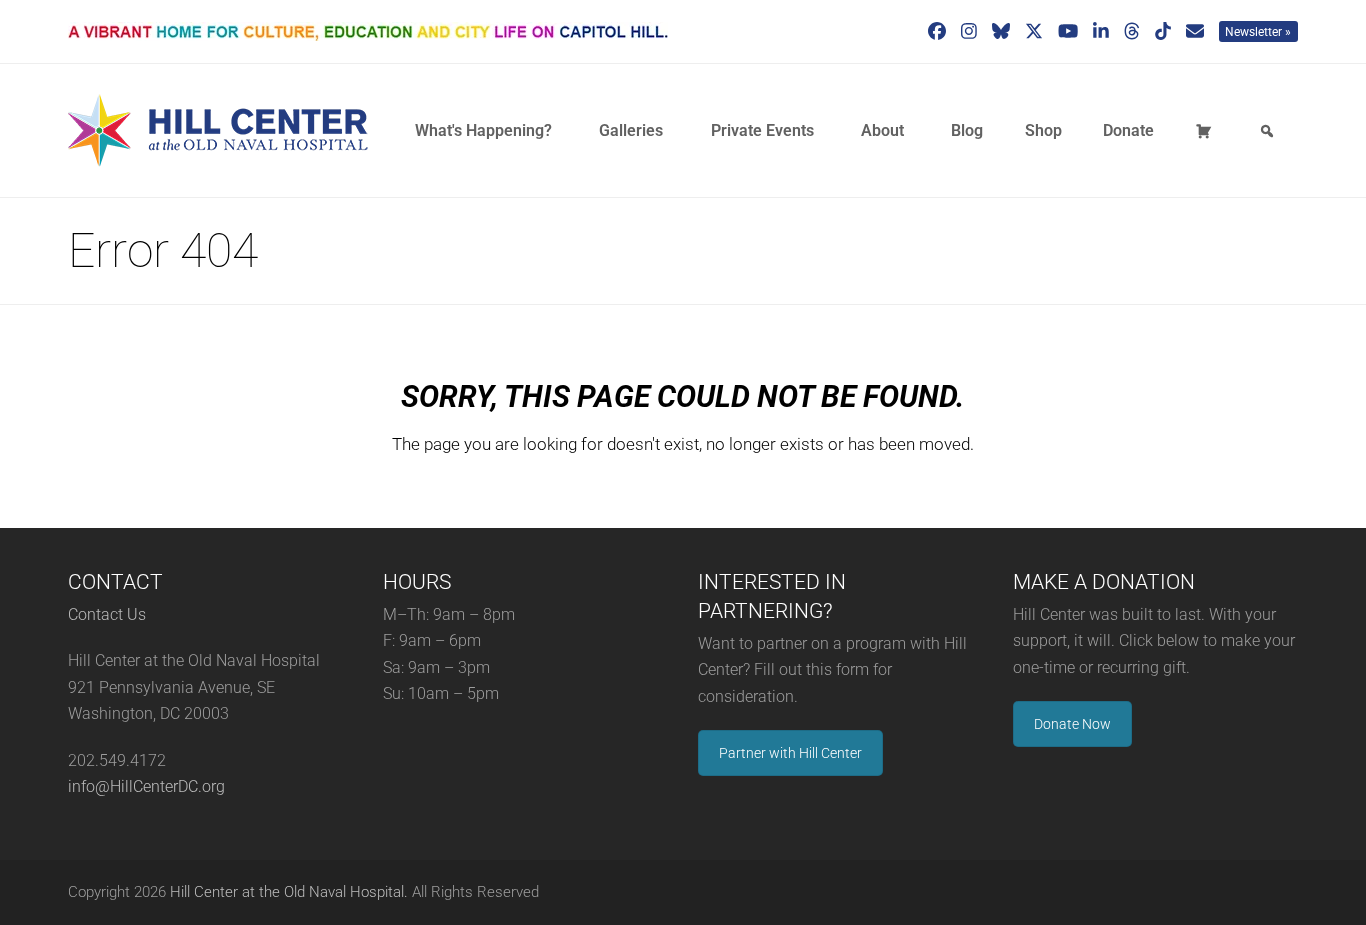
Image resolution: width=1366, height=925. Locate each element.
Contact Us (107, 614)
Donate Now (1072, 724)
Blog (967, 130)
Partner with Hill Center (790, 753)
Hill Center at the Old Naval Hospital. (289, 892)
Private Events (762, 130)
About (882, 130)
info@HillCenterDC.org (146, 786)
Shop (1043, 130)
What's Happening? (483, 130)
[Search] (1270, 131)
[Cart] (1207, 131)
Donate (1128, 130)
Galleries (631, 130)
